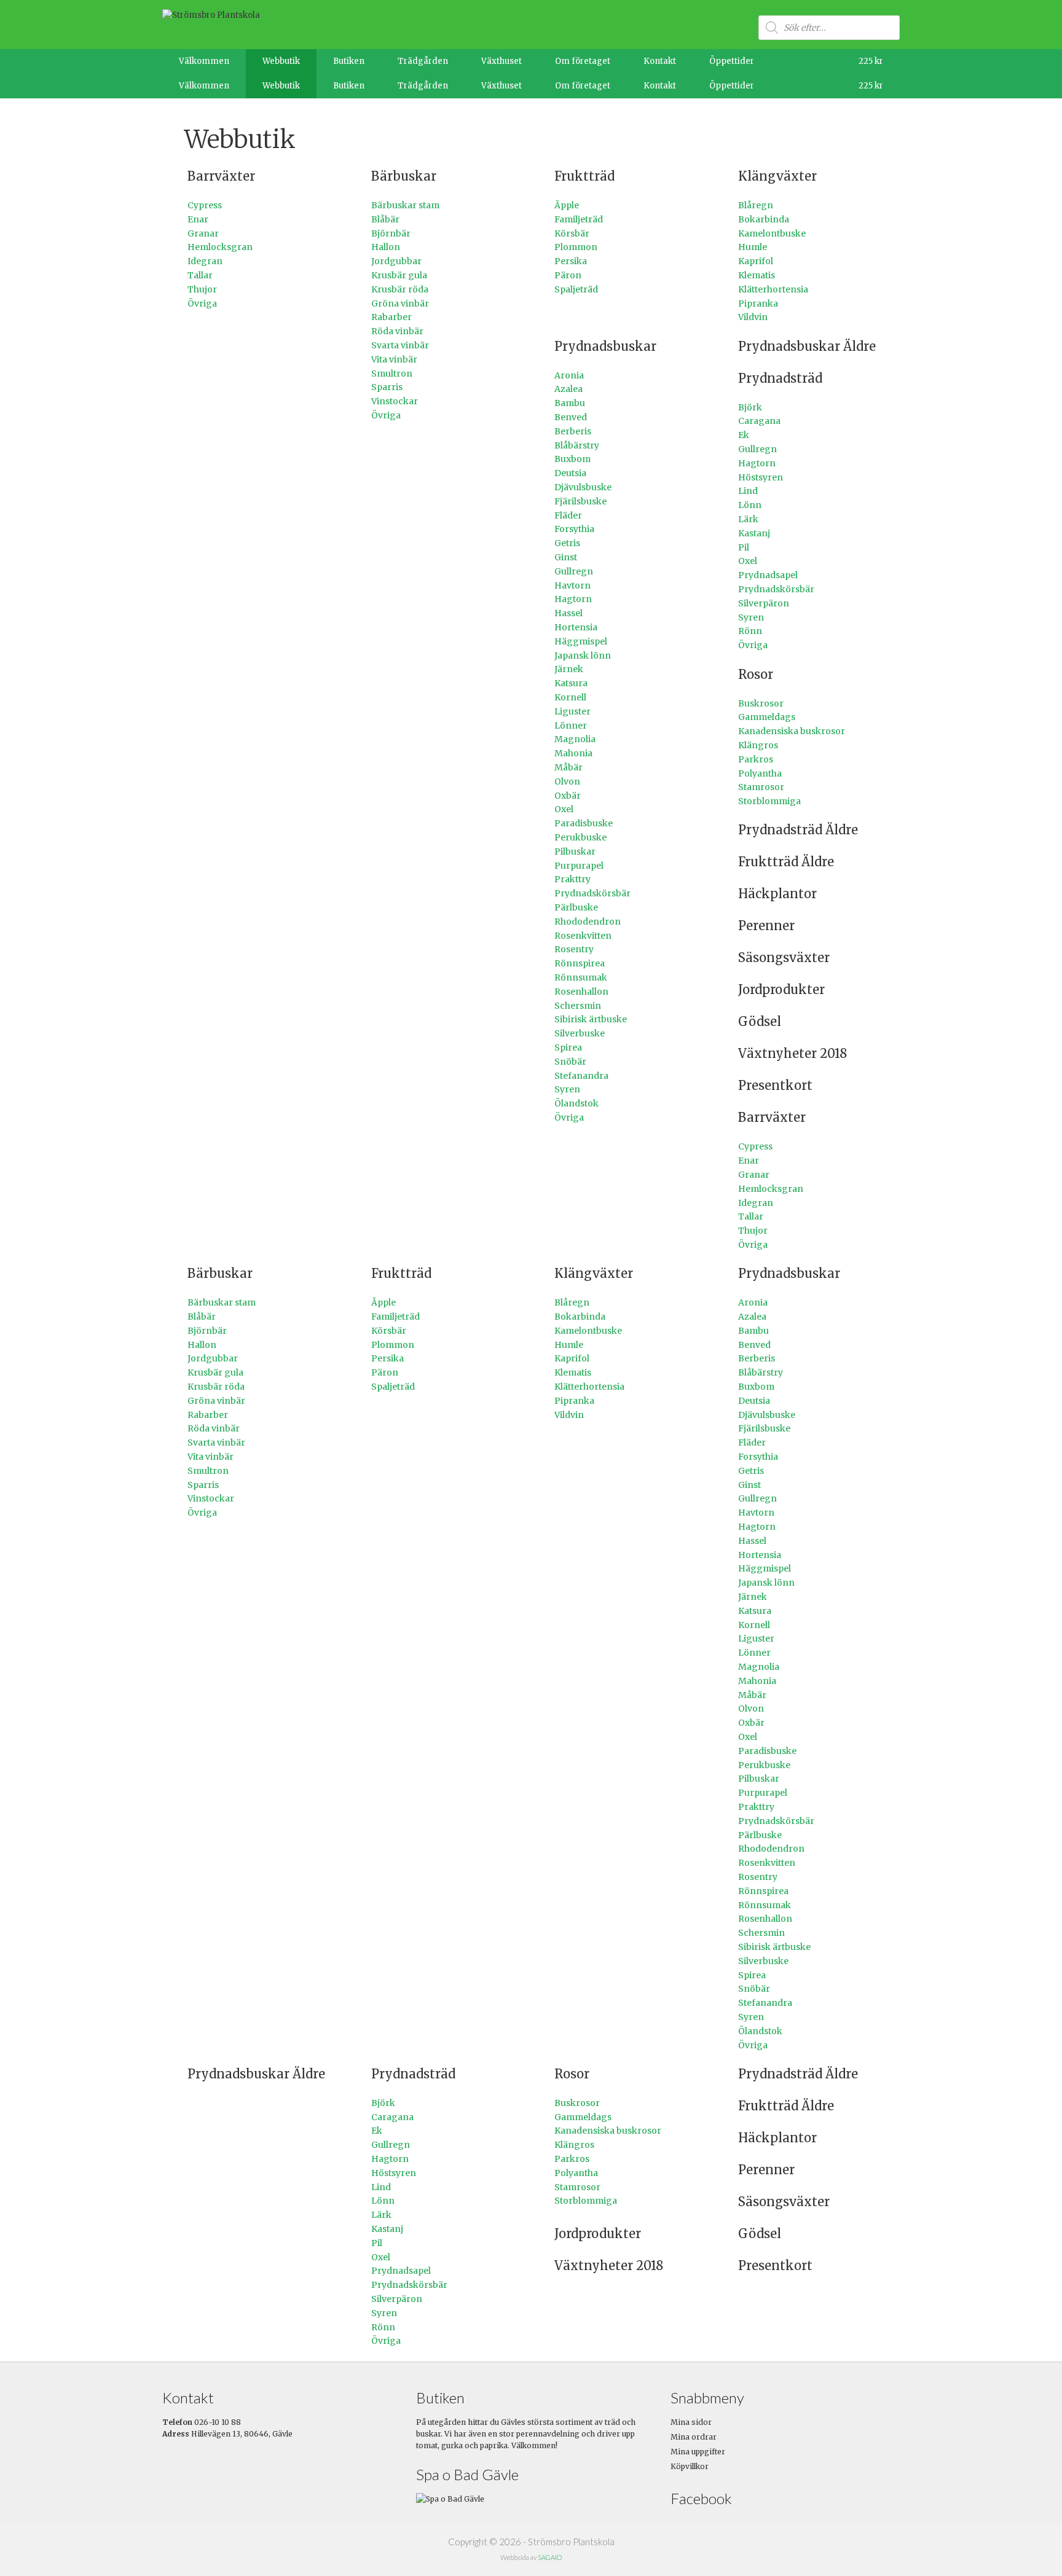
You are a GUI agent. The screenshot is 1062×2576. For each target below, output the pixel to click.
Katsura (571, 683)
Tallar (200, 275)
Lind (748, 491)
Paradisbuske (584, 823)
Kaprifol (756, 261)
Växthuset (502, 61)
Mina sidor (691, 2422)
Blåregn (756, 205)
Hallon (386, 247)
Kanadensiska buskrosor (792, 731)
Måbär (568, 767)
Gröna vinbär (400, 303)
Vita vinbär (394, 359)
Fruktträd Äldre (786, 862)
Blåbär (385, 219)
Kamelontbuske (772, 233)
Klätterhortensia (773, 289)
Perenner (766, 926)
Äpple (567, 205)
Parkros (756, 759)
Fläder (568, 515)
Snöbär (570, 1062)
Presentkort (775, 1085)
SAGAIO (550, 2557)
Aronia (569, 375)
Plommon (576, 247)
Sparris (387, 387)
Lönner (571, 726)
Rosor (756, 674)
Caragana (759, 421)
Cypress (205, 205)
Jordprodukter (781, 989)
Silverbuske (580, 1033)
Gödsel (760, 1021)
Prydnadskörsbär (592, 893)
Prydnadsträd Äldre (798, 830)
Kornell (570, 697)
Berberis (573, 431)
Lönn (750, 505)
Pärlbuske (576, 907)
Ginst (566, 557)
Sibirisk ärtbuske (591, 1019)
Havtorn (572, 585)
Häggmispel (581, 641)
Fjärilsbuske (580, 501)
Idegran (205, 261)
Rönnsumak (581, 977)
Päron (568, 275)
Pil (744, 547)
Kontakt (660, 61)
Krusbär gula (399, 275)
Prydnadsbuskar (605, 346)
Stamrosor (761, 787)
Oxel (564, 809)
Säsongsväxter (784, 957)
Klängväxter (777, 176)
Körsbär (572, 233)
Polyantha (760, 773)
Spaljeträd (576, 289)
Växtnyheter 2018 (793, 1053)
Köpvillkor (690, 2466)
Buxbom (572, 459)
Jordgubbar (396, 261)
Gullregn (574, 571)
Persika (571, 261)
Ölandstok (576, 1103)
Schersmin (578, 1006)
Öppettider (732, 61)
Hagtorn (573, 599)
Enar (198, 219)
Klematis (757, 275)
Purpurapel (579, 866)
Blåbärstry (577, 445)
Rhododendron (588, 922)
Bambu (570, 403)
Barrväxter (221, 176)
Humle (753, 247)
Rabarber (391, 317)
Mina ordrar (694, 2437)
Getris (567, 543)
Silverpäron (764, 603)
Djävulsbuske (583, 487)
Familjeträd (579, 219)
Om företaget (583, 61)
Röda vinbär (397, 331)
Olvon (567, 781)
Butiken (349, 61)
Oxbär (568, 796)
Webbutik (281, 61)
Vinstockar (395, 401)
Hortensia (576, 627)
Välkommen (204, 61)
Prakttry (572, 879)
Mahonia (573, 753)
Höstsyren (761, 477)
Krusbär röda (400, 289)
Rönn (750, 631)
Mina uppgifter (698, 2452)
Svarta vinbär (400, 345)
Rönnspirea (580, 963)
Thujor (202, 289)
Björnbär (391, 233)
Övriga (202, 303)
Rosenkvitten (583, 936)
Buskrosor (761, 703)
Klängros (758, 745)
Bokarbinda (764, 219)
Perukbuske (580, 837)
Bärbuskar (404, 176)
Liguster (572, 711)
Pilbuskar (575, 851)
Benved (571, 417)
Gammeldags (767, 717)
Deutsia (570, 473)
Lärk (748, 519)
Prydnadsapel (768, 575)
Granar (203, 233)
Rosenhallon (581, 992)
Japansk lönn (583, 656)
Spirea (568, 1047)
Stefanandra (581, 1076)
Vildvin (753, 317)
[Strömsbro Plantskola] (211, 15)
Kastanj (754, 533)
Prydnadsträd (780, 378)
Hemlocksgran (220, 247)
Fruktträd (584, 176)
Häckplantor (777, 894)
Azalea (568, 389)
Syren (567, 1089)
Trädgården (423, 61)
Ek (744, 435)
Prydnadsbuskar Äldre (807, 346)
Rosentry (574, 949)
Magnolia (575, 739)
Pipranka (758, 303)
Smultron (392, 374)
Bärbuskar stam (405, 205)
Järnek (569, 669)
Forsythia (574, 529)
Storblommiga (769, 801)
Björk (750, 407)
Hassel (568, 613)
